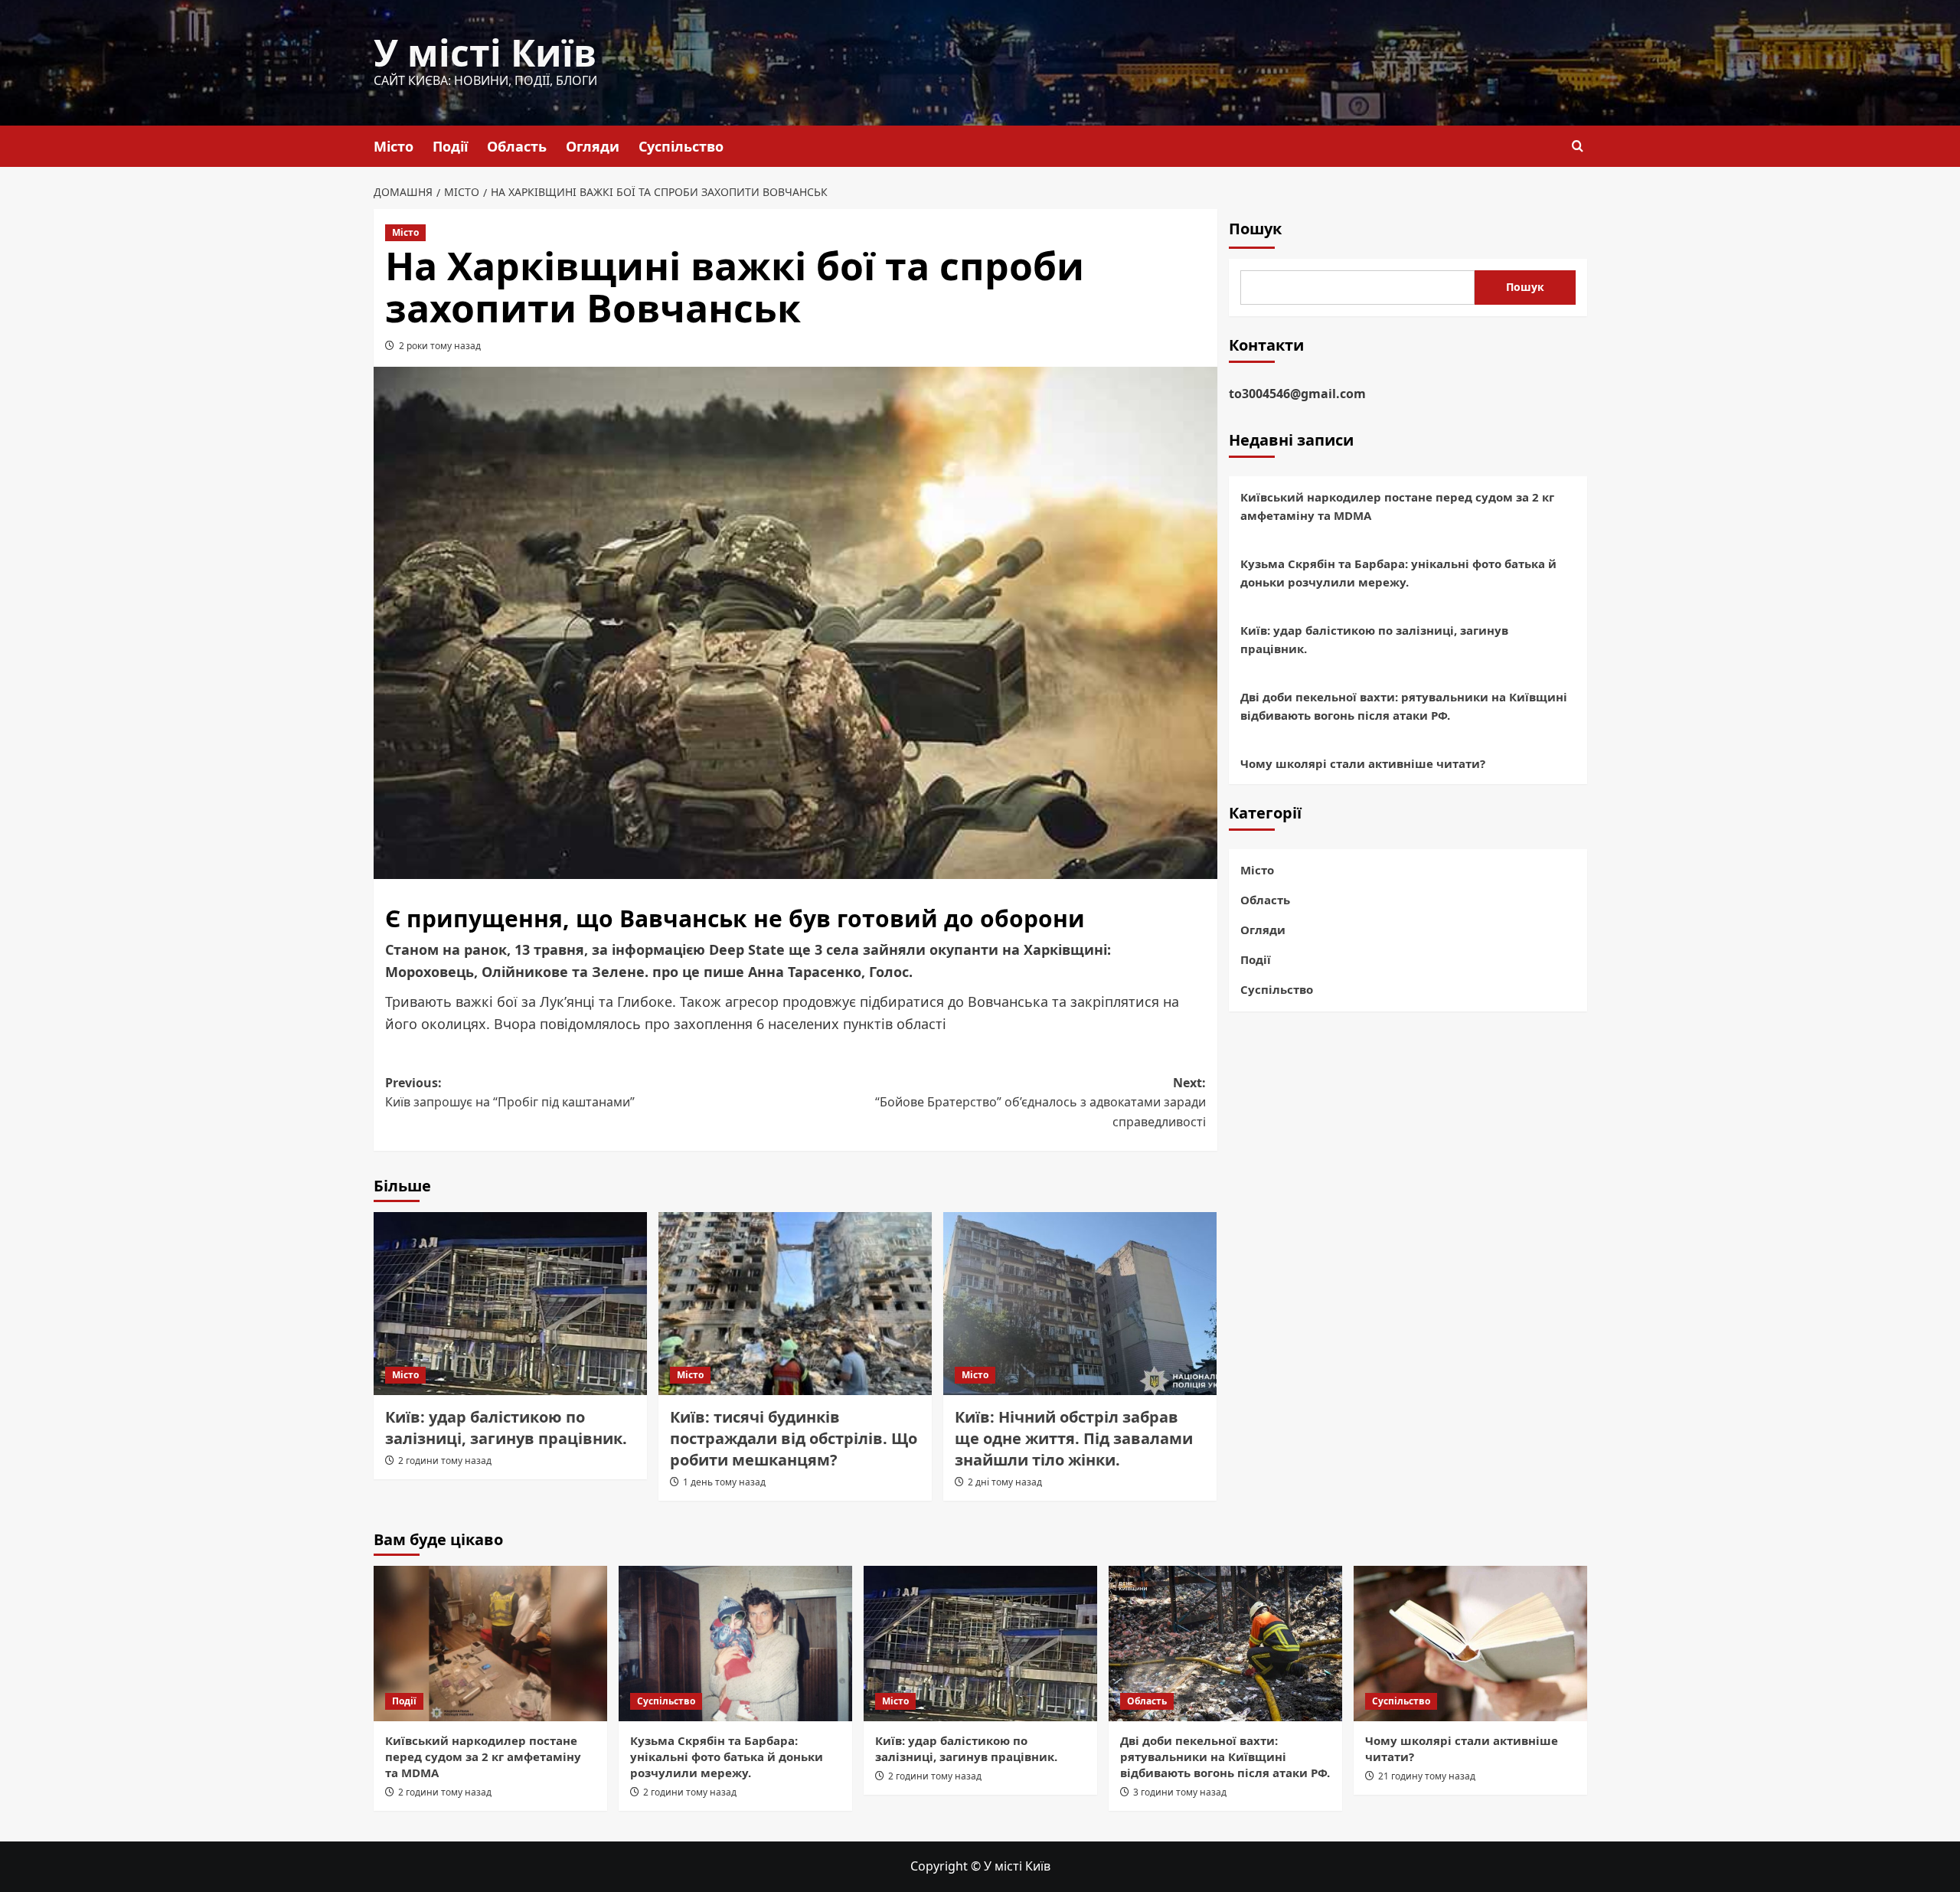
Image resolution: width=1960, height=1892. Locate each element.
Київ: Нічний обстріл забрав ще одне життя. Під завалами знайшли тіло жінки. (1074, 1438)
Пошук (1255, 229)
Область (517, 146)
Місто (394, 146)
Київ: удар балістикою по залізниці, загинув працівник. (506, 1428)
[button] (1578, 146)
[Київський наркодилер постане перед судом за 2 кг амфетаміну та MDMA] (490, 1644)
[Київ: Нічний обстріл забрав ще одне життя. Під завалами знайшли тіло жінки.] (1080, 1303)
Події (450, 146)
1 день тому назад (724, 1482)
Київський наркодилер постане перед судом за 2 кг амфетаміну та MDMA (1397, 507)
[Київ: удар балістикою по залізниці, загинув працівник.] (510, 1303)
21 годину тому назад (1427, 1776)
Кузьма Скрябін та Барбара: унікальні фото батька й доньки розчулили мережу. (1398, 573)
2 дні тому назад (1005, 1482)
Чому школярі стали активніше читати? (1363, 764)
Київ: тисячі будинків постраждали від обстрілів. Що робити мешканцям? (794, 1438)
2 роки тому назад (440, 346)
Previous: (510, 1093)
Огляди (593, 146)
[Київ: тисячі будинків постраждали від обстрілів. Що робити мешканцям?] (795, 1303)
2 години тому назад (445, 1461)
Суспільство (681, 146)
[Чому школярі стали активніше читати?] (1470, 1644)
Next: (1040, 1102)
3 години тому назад (1180, 1792)
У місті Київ (485, 52)
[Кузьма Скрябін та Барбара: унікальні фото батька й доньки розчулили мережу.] (735, 1644)
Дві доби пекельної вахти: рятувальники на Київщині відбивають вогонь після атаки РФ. (1404, 707)
